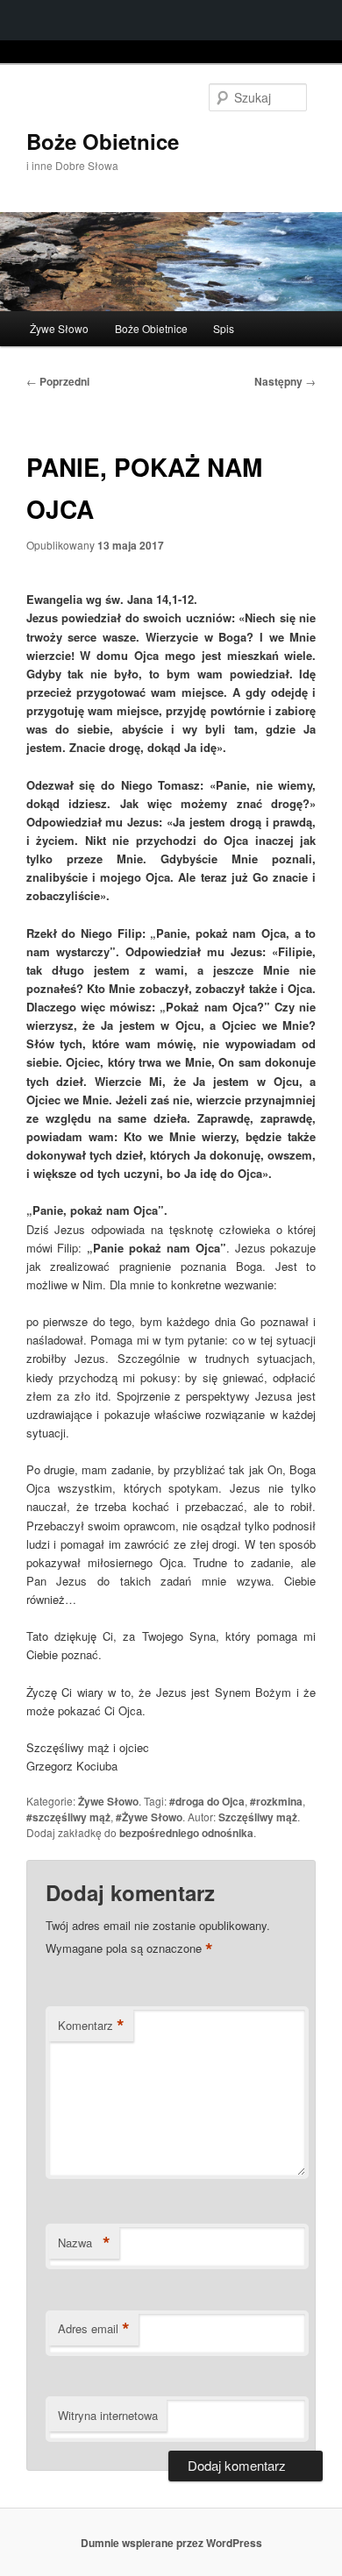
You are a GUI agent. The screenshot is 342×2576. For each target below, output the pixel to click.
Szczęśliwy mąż (258, 1817)
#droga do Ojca (207, 1801)
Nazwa (84, 2243)
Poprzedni (58, 381)
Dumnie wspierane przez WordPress (171, 2543)
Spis (224, 328)
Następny (285, 381)
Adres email (94, 2329)
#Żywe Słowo (149, 1817)
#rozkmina (276, 1801)
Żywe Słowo (59, 328)
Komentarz (91, 2026)
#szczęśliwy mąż (68, 1817)
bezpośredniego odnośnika (186, 1833)
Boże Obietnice (103, 141)
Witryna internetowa (108, 2415)
